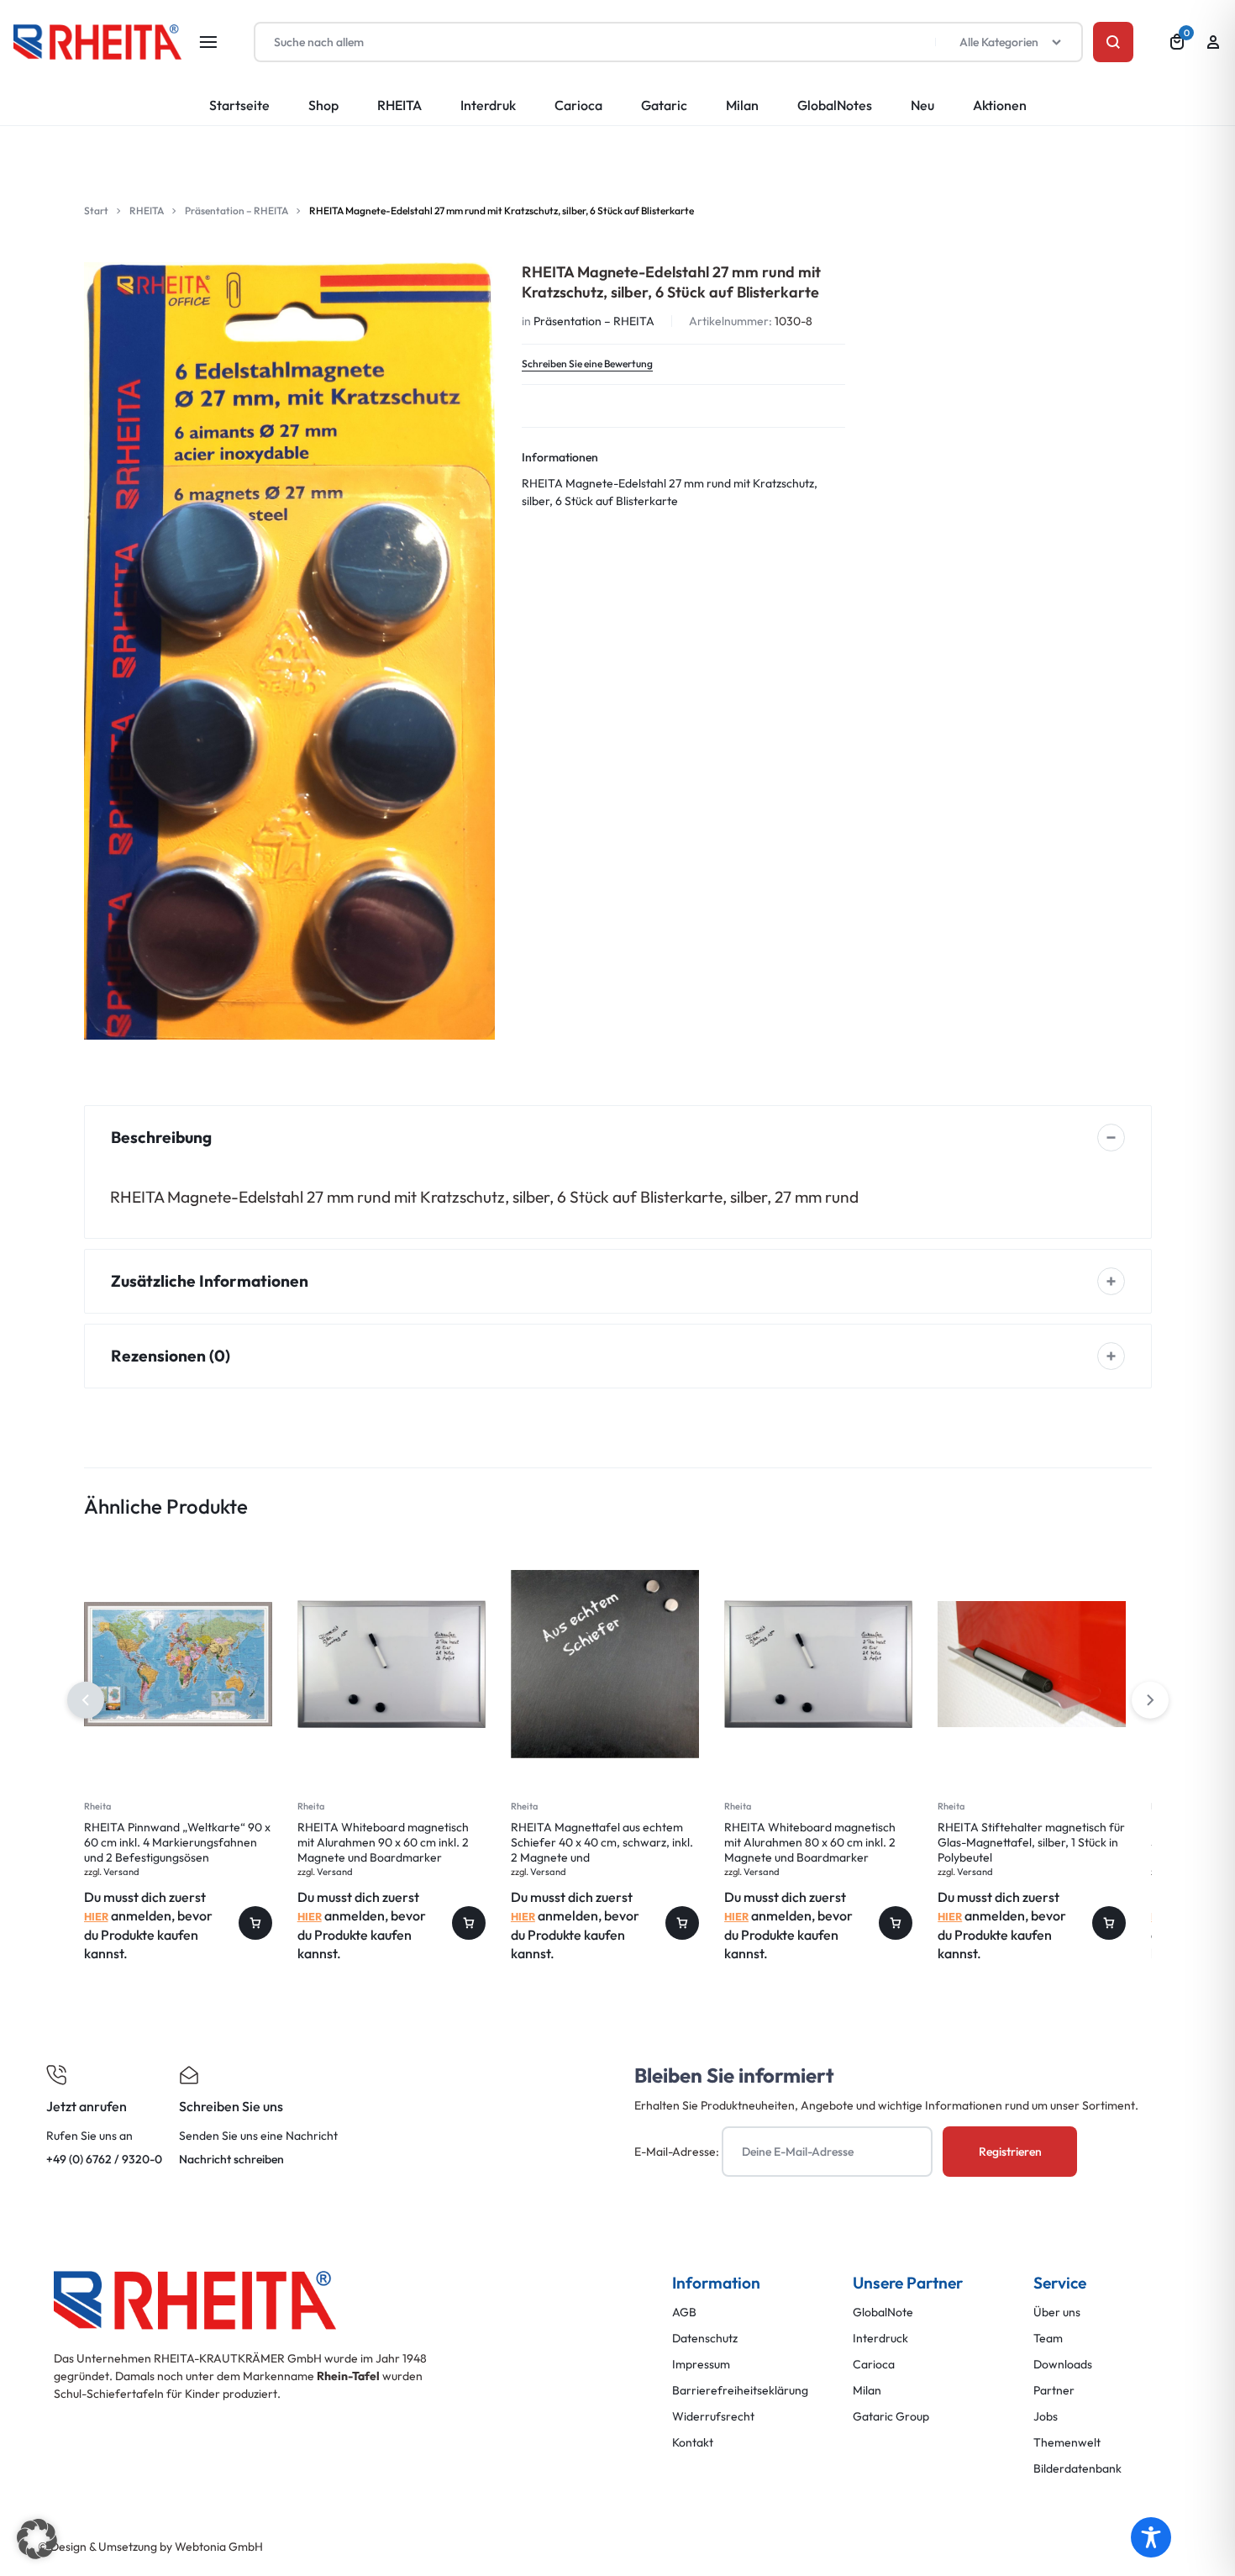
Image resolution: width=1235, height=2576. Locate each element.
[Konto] (1213, 42)
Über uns (1057, 2313)
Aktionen (1000, 105)
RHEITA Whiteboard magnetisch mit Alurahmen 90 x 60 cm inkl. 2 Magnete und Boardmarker (383, 1842)
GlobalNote (883, 2313)
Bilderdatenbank (1077, 2469)
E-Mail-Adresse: (678, 2152)
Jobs (1046, 2417)
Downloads (1063, 2365)
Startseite (239, 105)
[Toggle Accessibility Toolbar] (1151, 2537)
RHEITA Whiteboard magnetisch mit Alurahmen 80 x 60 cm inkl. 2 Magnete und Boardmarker (810, 1842)
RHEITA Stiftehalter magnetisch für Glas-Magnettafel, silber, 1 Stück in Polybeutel (1031, 1842)
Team (1048, 2339)
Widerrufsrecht (713, 2417)
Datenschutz (705, 2339)
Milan (742, 105)
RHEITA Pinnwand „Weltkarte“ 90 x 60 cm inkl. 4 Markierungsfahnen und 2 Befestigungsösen (177, 1842)
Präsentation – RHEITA (236, 211)
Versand (121, 1872)
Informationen (560, 457)
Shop (323, 105)
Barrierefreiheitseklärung (740, 2391)
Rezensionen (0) (171, 1356)
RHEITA (399, 105)
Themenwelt (1067, 2443)
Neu (922, 105)
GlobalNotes (835, 105)
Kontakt (693, 2443)
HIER (96, 1916)
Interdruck (880, 2339)
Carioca (578, 105)
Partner (1054, 2391)
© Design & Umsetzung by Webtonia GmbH (150, 2547)
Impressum (701, 2365)
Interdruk (488, 105)
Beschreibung (161, 1137)
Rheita (97, 1806)
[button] (1150, 1700)
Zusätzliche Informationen (210, 1281)
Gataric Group (891, 2417)
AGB (684, 2313)
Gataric (664, 105)
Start (96, 211)
